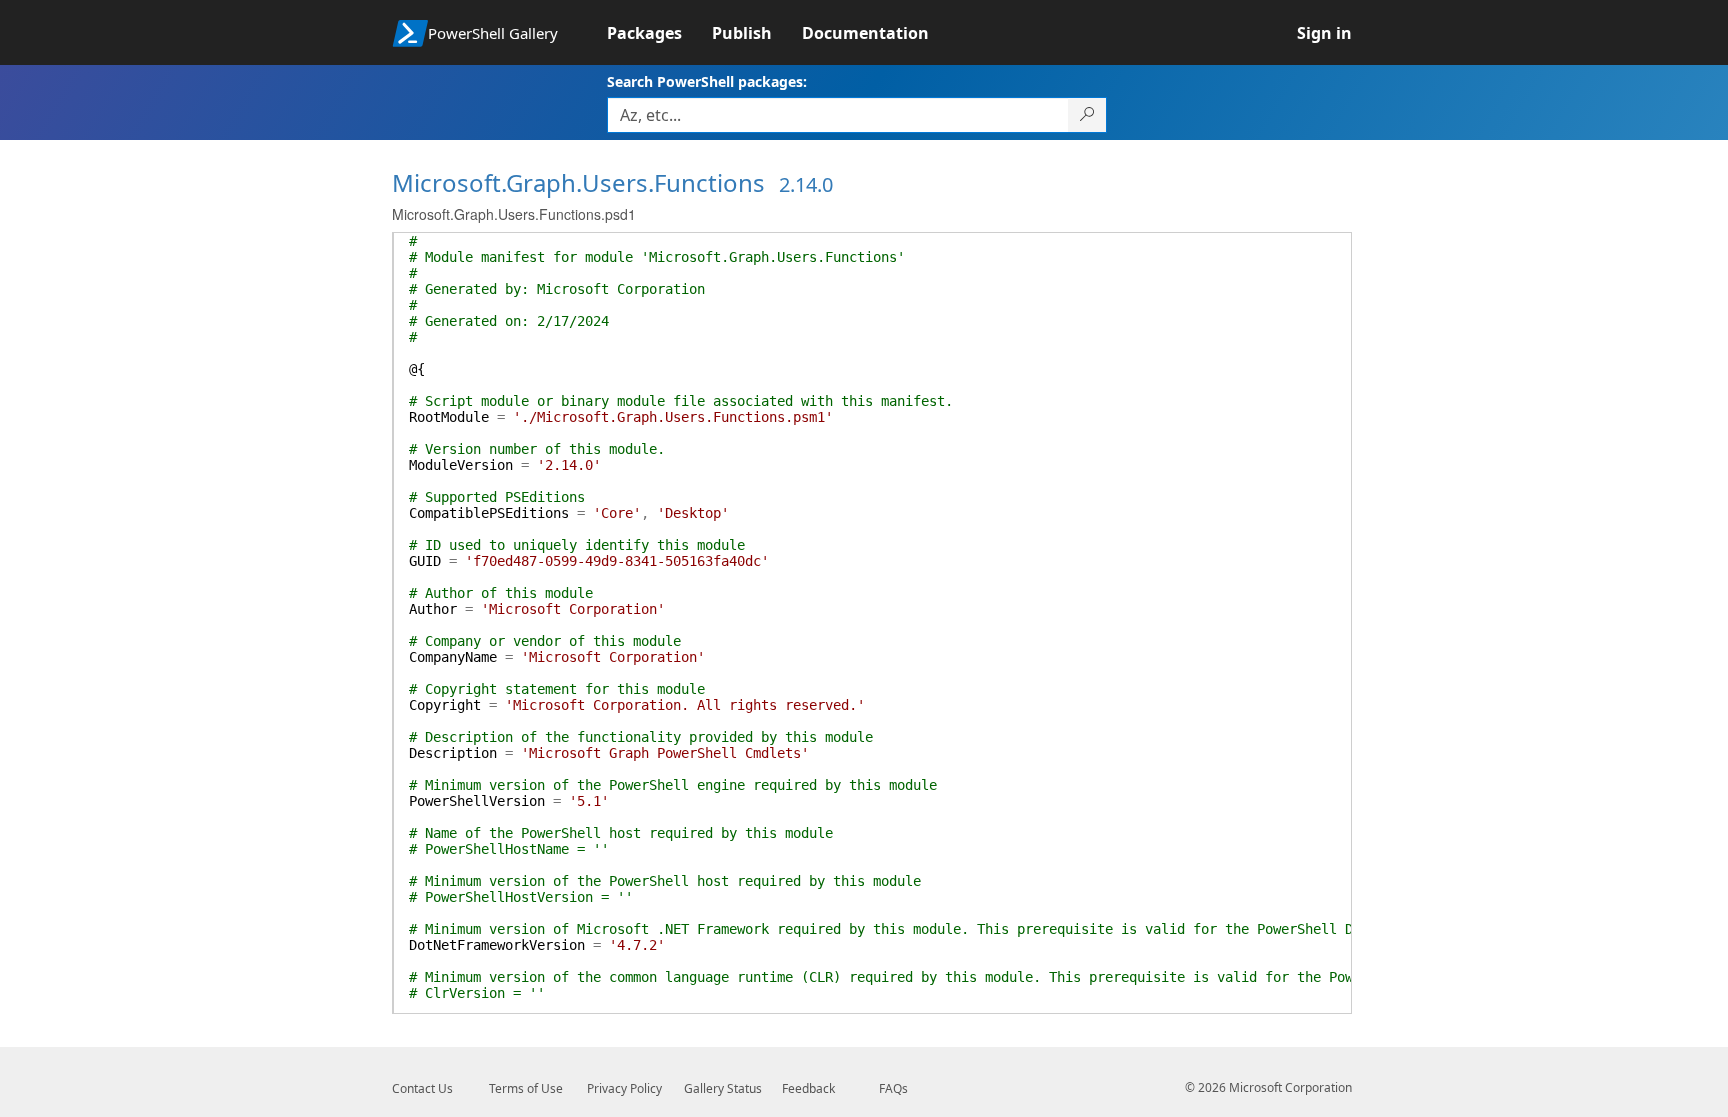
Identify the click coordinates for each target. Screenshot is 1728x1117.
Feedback (808, 1088)
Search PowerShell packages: (707, 81)
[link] (659, 33)
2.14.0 (806, 184)
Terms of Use (526, 1088)
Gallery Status (723, 1088)
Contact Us (422, 1088)
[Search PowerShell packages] (1087, 115)
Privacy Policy (624, 1088)
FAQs (893, 1088)
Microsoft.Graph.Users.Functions (578, 182)
